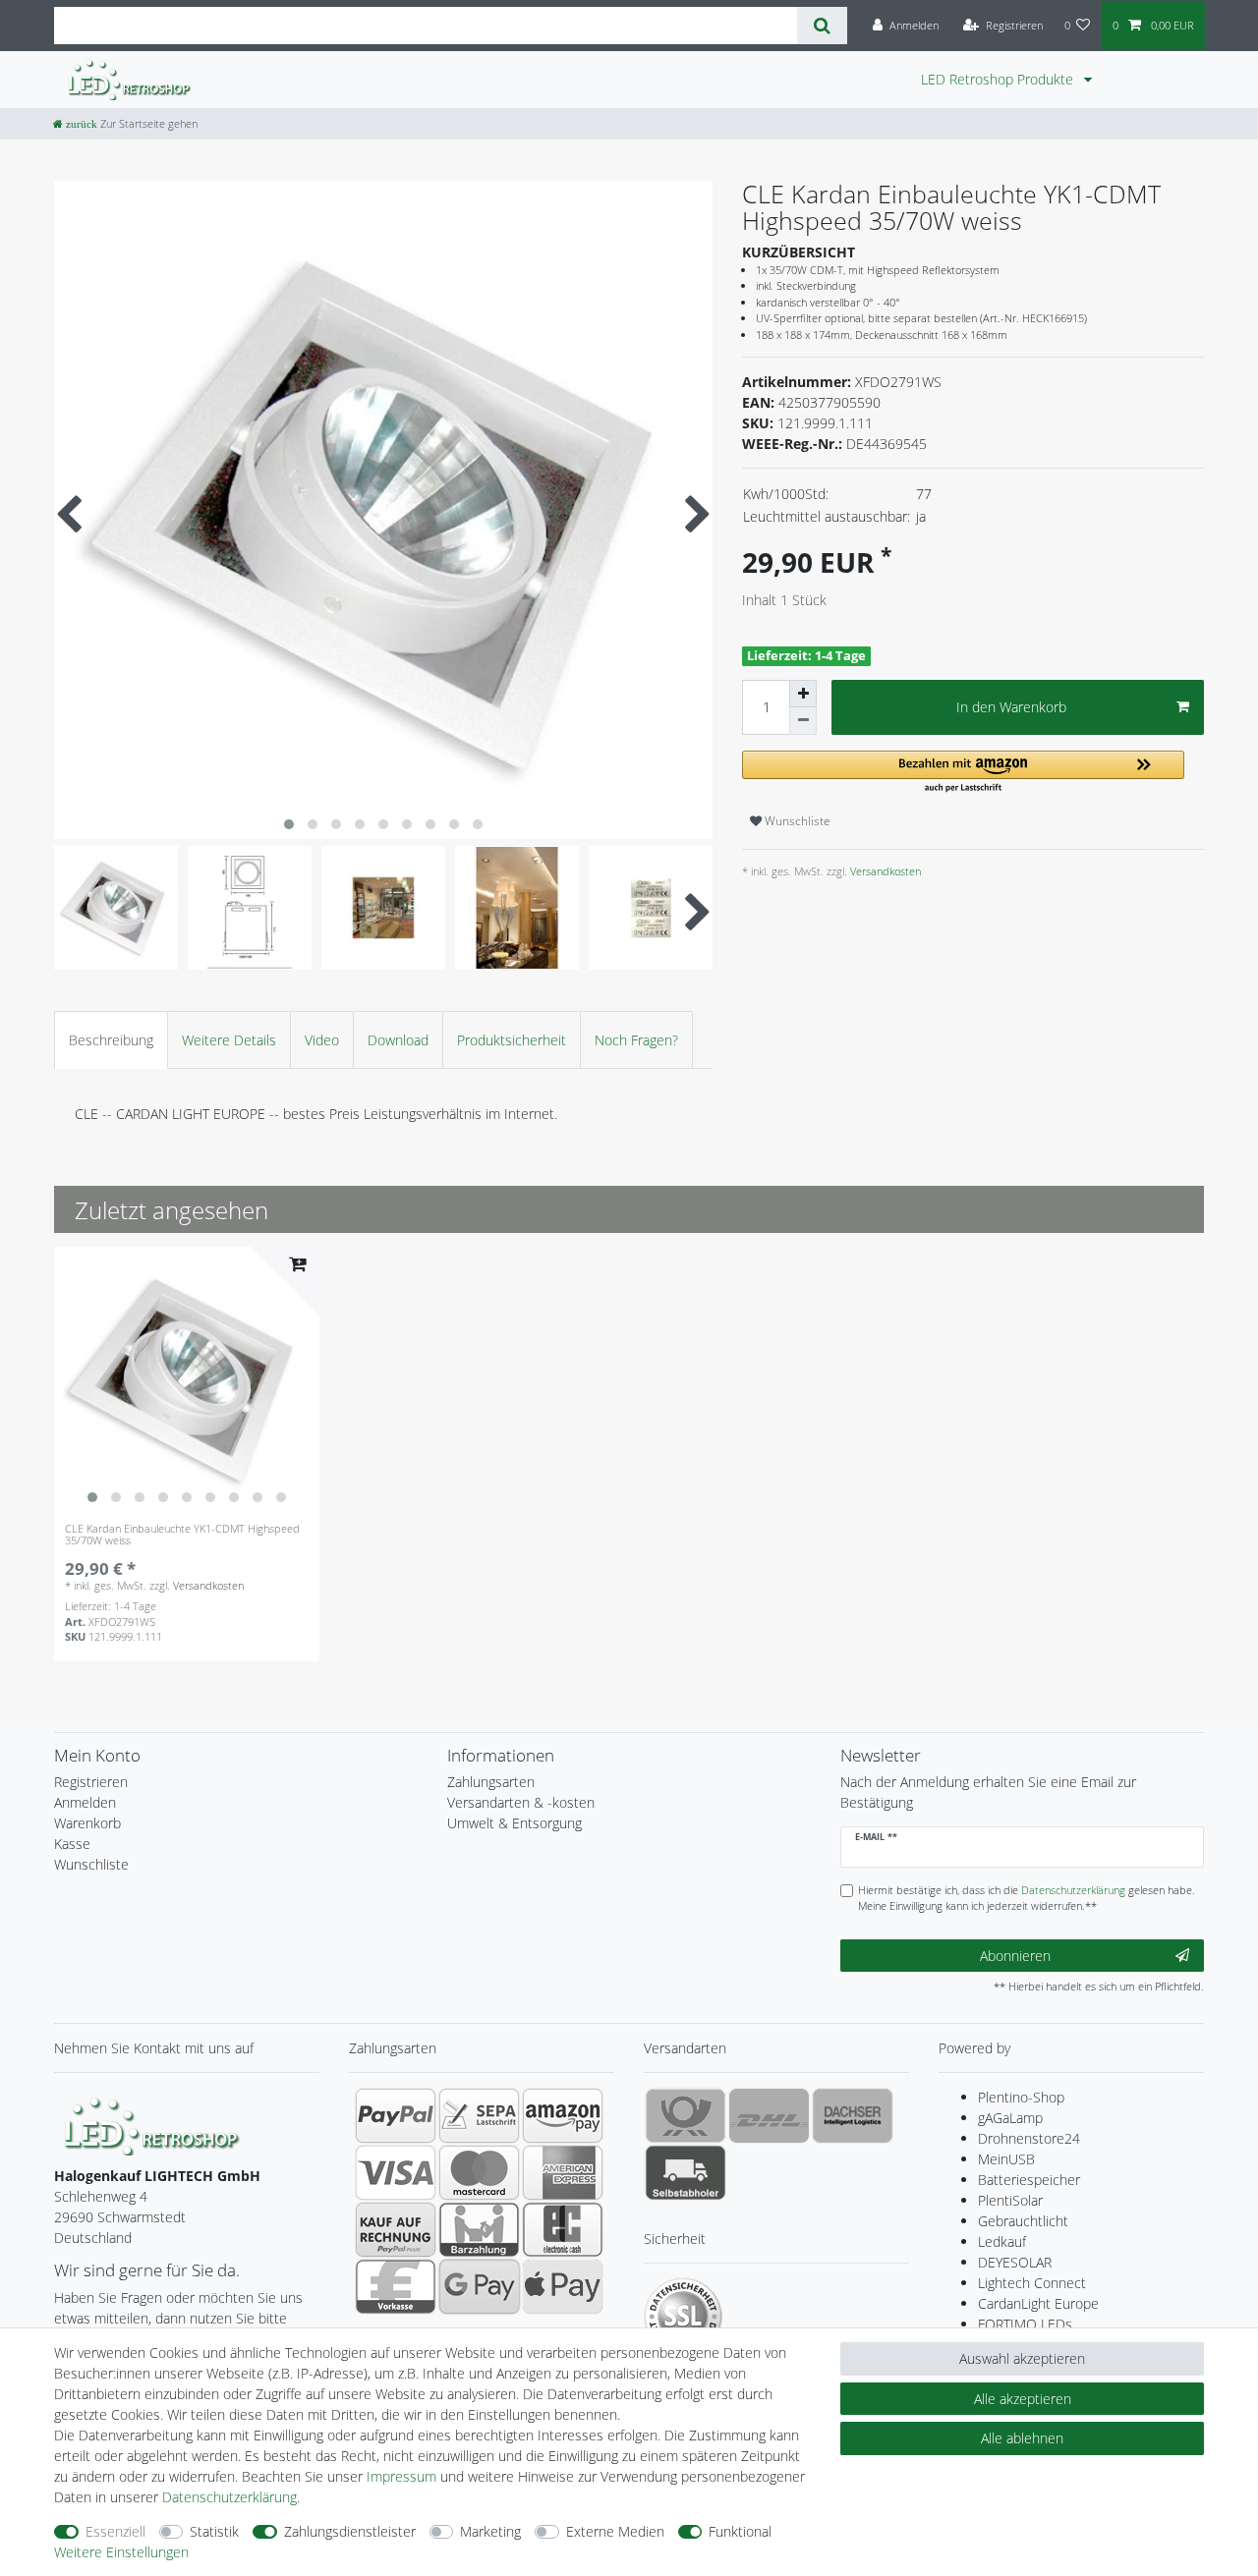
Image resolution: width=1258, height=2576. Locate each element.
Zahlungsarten (491, 1782)
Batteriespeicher (1029, 2180)
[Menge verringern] (803, 721)
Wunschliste (796, 821)
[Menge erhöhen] (803, 694)
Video (322, 1040)
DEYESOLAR (1015, 2262)
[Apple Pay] (563, 2286)
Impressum (401, 2476)
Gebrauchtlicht (1023, 2221)
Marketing (490, 2531)
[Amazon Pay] (563, 2115)
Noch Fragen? (636, 1040)
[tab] (111, 1040)
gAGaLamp (1010, 2118)
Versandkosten (884, 871)
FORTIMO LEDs (1025, 2324)
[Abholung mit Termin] (686, 2172)
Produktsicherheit (512, 1040)
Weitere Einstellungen (121, 2552)
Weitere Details (229, 1040)
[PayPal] (396, 2115)
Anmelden (85, 1802)
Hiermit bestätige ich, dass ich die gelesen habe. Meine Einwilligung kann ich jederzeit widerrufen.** (1027, 1898)
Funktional (740, 2531)
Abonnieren (1015, 1956)
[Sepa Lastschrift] (479, 2115)
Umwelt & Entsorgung (515, 1823)
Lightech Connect (1032, 2283)
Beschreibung (111, 1040)
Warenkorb (87, 1823)
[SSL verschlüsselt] (683, 2317)
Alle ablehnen (1022, 2438)
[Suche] (822, 26)
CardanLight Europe (1038, 2303)
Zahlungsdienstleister (350, 2531)
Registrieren (91, 1782)
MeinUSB (1006, 2159)
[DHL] (769, 2115)
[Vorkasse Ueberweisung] (396, 2286)
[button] (963, 773)
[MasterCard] (479, 2172)
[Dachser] (853, 2115)
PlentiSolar (1010, 2200)
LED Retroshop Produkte (999, 79)
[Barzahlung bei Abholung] (479, 2229)
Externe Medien (615, 2531)
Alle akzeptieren (1023, 2399)
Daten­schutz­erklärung (229, 2497)
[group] (187, 1379)
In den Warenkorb (1011, 707)
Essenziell (115, 2531)
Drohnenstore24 (1029, 2138)
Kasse (72, 1844)
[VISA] (396, 2172)
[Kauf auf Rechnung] (396, 2229)
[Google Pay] (479, 2286)
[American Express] (563, 2172)
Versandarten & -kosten (521, 1802)
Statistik (214, 2531)
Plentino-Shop (1021, 2097)
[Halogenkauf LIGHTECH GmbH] (152, 2125)
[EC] (563, 2229)
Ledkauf (1002, 2241)
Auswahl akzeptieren (1022, 2358)
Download (398, 1040)
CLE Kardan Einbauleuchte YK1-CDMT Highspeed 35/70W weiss (182, 1535)
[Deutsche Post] (686, 2115)
